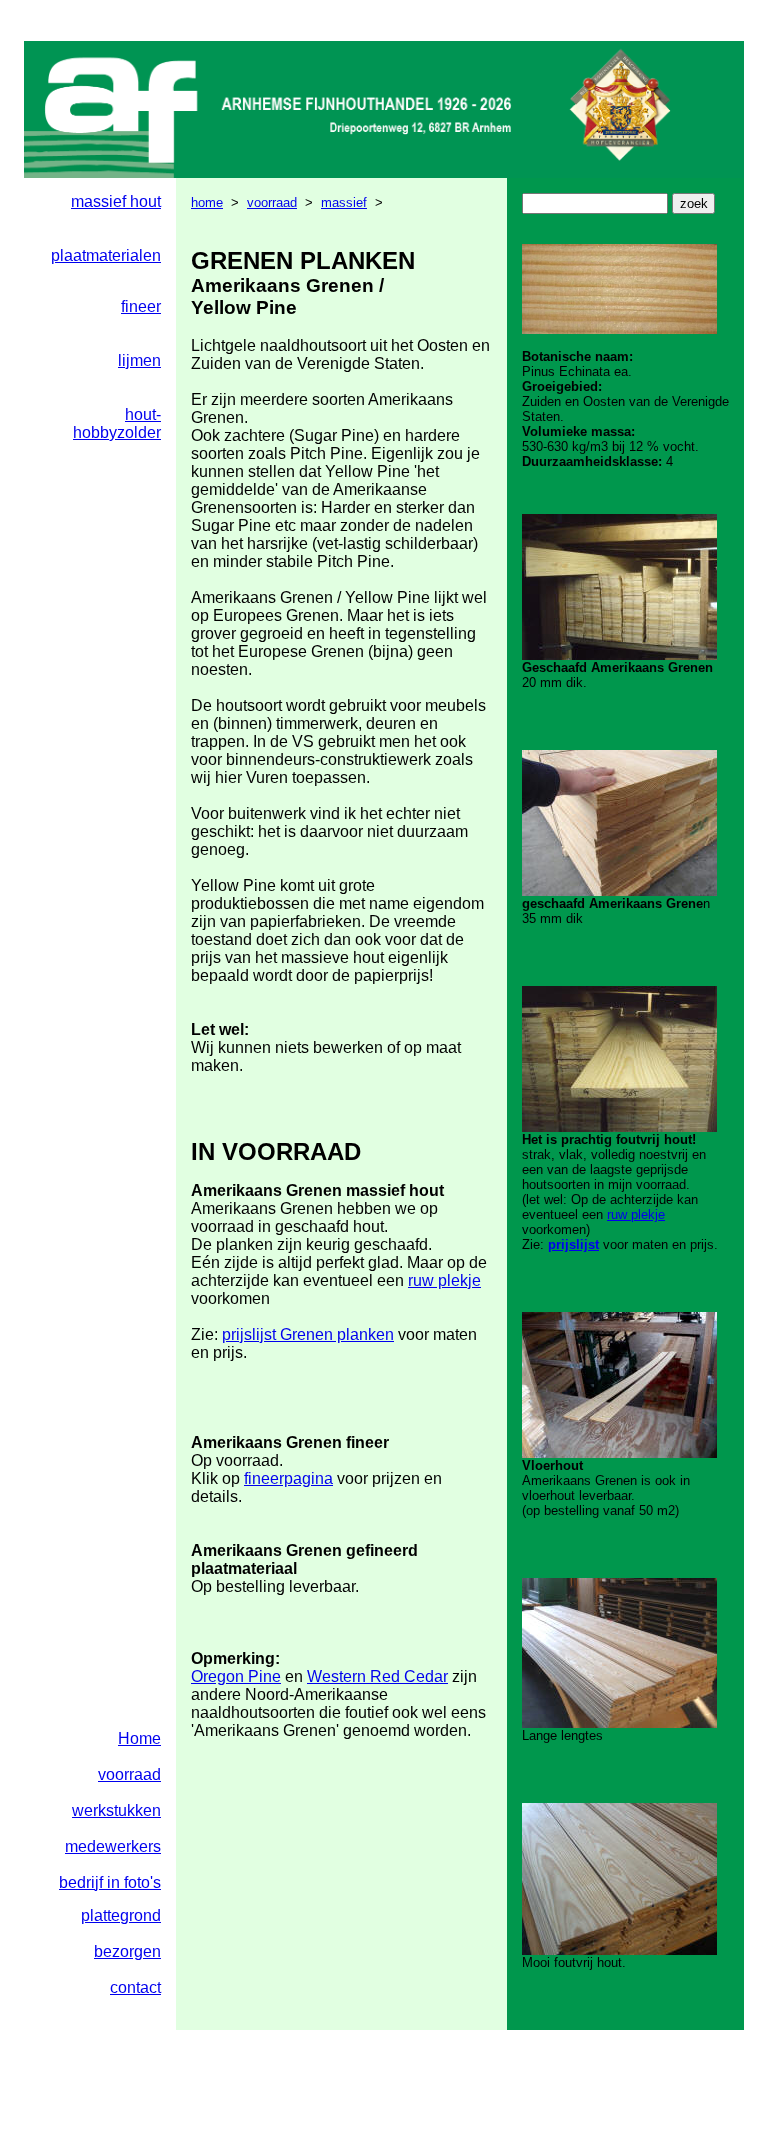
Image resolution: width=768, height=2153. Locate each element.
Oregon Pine (236, 1676)
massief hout (116, 201)
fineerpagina (288, 1478)
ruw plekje (444, 1280)
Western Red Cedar (377, 1676)
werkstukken (116, 1810)
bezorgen (127, 1951)
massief (344, 202)
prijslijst (573, 1244)
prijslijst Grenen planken (308, 1334)
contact (135, 1987)
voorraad (272, 202)
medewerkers (113, 1846)
